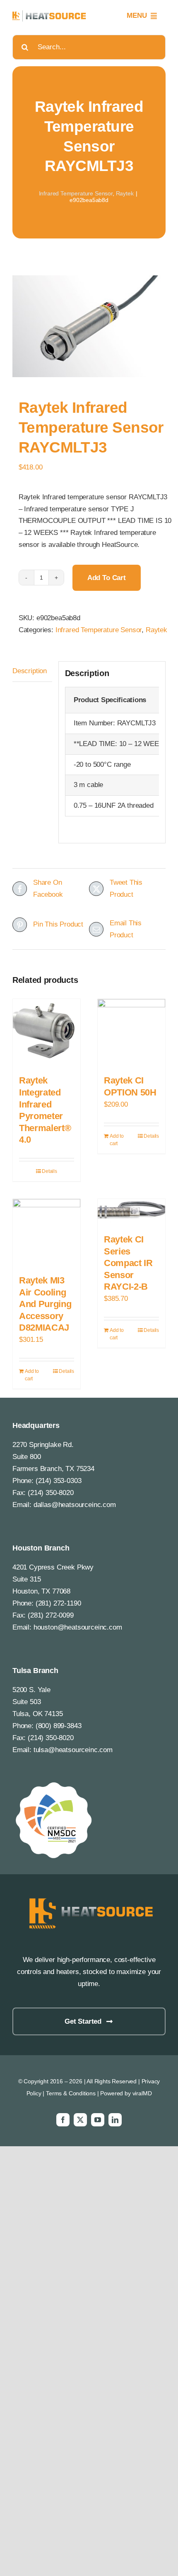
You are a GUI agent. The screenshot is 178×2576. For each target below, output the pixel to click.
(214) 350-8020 (51, 1493)
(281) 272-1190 (58, 1603)
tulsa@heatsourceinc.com (73, 1750)
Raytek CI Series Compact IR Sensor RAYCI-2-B (128, 1263)
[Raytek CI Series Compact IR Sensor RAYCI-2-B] (131, 1212)
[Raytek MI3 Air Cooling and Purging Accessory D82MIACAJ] (47, 1233)
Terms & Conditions (71, 2093)
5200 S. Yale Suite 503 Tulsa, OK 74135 (37, 1702)
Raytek (125, 193)
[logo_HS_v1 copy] (89, 1898)
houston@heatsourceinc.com (78, 1627)
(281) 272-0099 (51, 1615)
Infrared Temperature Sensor (76, 193)
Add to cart (107, 578)
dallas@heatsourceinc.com (75, 1505)
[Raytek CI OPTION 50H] (131, 1033)
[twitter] (80, 2120)
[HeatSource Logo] (49, 14)
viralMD (142, 2093)
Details (49, 1171)
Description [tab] (30, 671)
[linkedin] (115, 2120)
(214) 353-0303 (59, 1481)
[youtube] (98, 2120)
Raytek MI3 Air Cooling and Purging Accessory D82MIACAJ (45, 1304)
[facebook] (63, 2120)
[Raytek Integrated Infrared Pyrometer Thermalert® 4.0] (47, 1033)
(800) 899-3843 (59, 1726)
